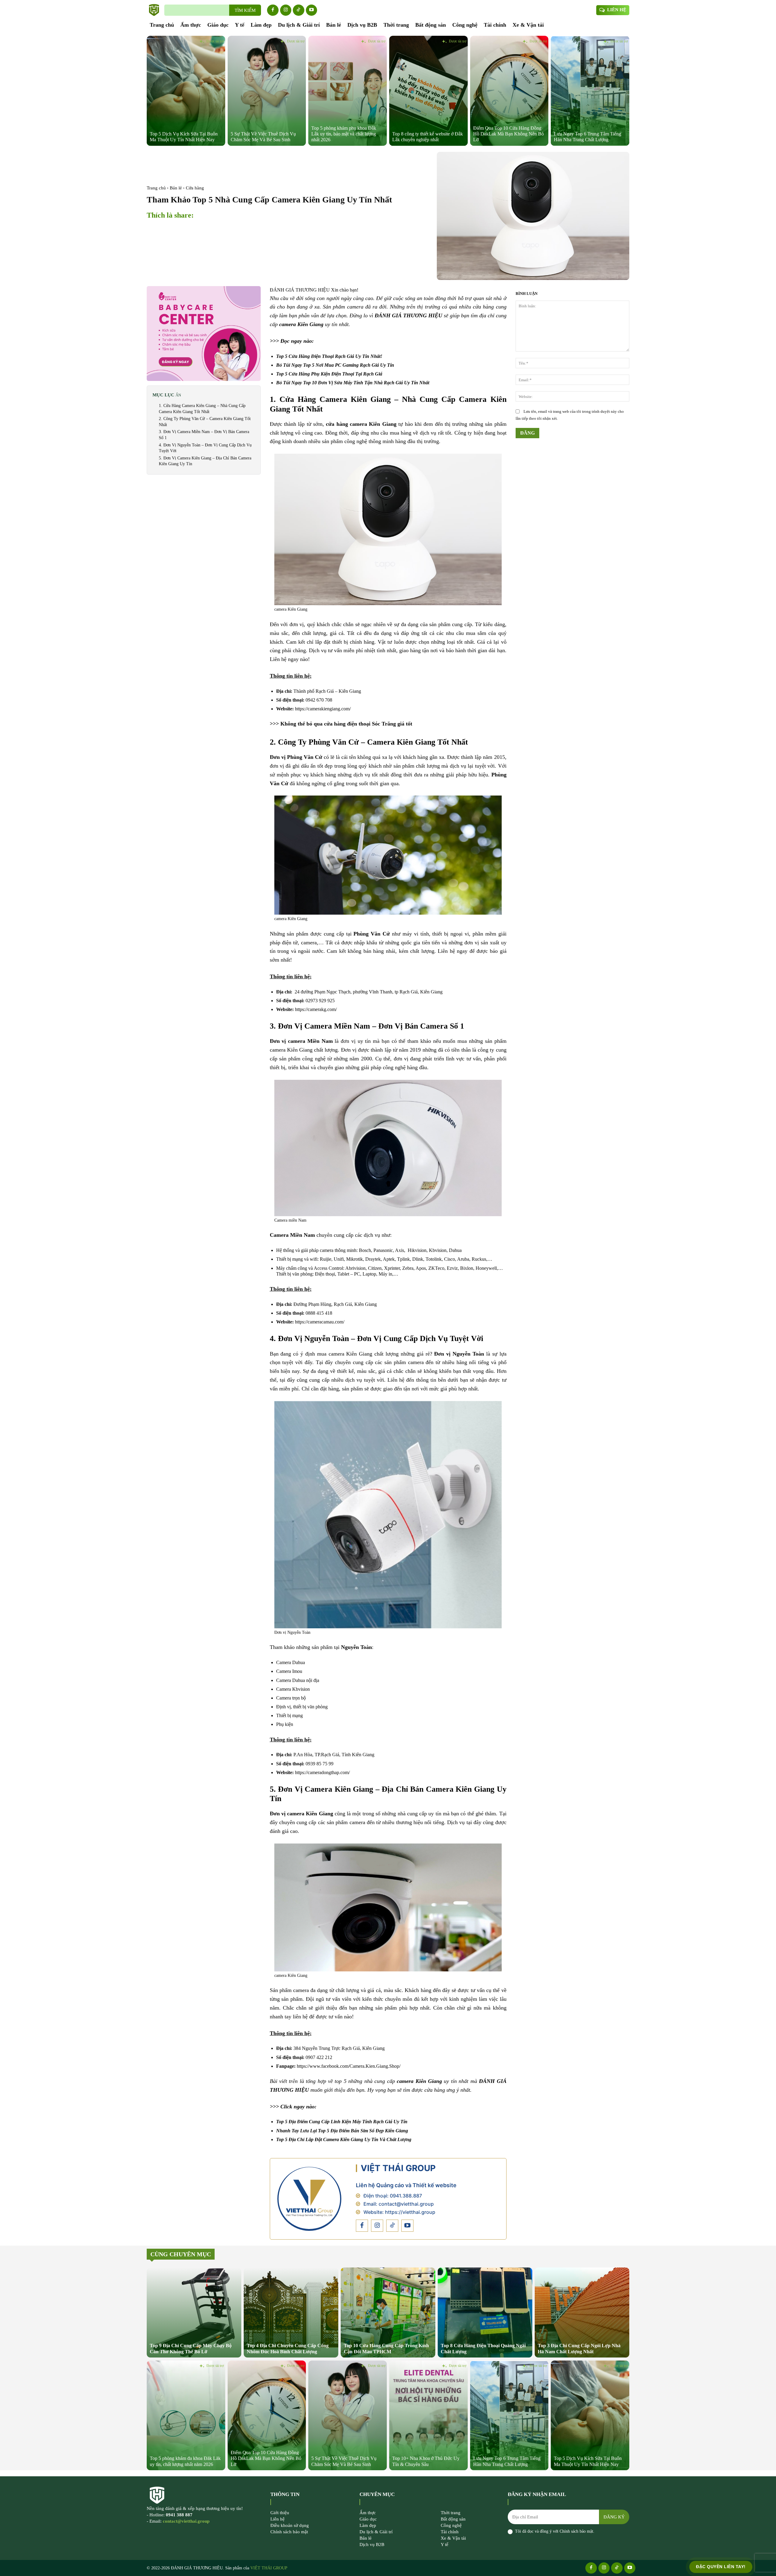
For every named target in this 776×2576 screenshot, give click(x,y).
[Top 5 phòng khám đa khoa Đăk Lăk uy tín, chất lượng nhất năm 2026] (186, 2415)
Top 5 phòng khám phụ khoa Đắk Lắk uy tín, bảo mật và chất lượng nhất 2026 (344, 134)
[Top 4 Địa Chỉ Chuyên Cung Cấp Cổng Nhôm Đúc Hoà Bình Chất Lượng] (291, 2312)
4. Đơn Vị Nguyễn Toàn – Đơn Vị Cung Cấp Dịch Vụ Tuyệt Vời (205, 448)
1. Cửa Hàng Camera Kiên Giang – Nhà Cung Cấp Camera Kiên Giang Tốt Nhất (202, 409)
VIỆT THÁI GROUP (398, 2168)
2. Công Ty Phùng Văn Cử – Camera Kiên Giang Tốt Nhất (205, 422)
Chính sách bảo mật (576, 2531)
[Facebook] (273, 10)
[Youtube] (312, 10)
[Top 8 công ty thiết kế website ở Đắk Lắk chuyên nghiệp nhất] (428, 91)
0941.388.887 (406, 2196)
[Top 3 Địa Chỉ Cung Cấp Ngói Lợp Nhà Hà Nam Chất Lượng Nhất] (582, 2312)
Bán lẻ (176, 188)
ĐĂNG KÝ (614, 2517)
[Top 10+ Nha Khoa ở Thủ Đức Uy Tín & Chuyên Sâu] (428, 2415)
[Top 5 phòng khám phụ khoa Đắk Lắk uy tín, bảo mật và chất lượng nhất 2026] (348, 91)
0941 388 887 (179, 2515)
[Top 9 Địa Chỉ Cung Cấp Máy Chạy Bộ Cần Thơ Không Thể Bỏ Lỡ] (194, 2312)
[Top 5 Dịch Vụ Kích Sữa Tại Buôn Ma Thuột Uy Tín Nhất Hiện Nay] (186, 91)
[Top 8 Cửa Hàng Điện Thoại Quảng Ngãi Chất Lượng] (485, 2312)
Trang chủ (156, 188)
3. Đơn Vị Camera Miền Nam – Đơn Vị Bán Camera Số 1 (204, 435)
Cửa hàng (195, 188)
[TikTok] (299, 10)
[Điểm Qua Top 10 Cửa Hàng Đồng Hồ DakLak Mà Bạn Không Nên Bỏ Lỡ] (509, 91)
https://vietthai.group (410, 2212)
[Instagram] (286, 10)
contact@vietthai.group (406, 2204)
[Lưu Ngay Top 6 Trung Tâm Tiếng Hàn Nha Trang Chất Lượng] (590, 91)
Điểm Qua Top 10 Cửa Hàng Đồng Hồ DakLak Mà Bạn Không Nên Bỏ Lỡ (508, 134)
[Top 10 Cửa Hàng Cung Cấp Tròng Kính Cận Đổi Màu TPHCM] (388, 2312)
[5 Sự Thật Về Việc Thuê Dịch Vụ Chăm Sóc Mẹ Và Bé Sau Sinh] (267, 91)
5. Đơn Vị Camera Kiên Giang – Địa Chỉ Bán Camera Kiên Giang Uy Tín (205, 461)
